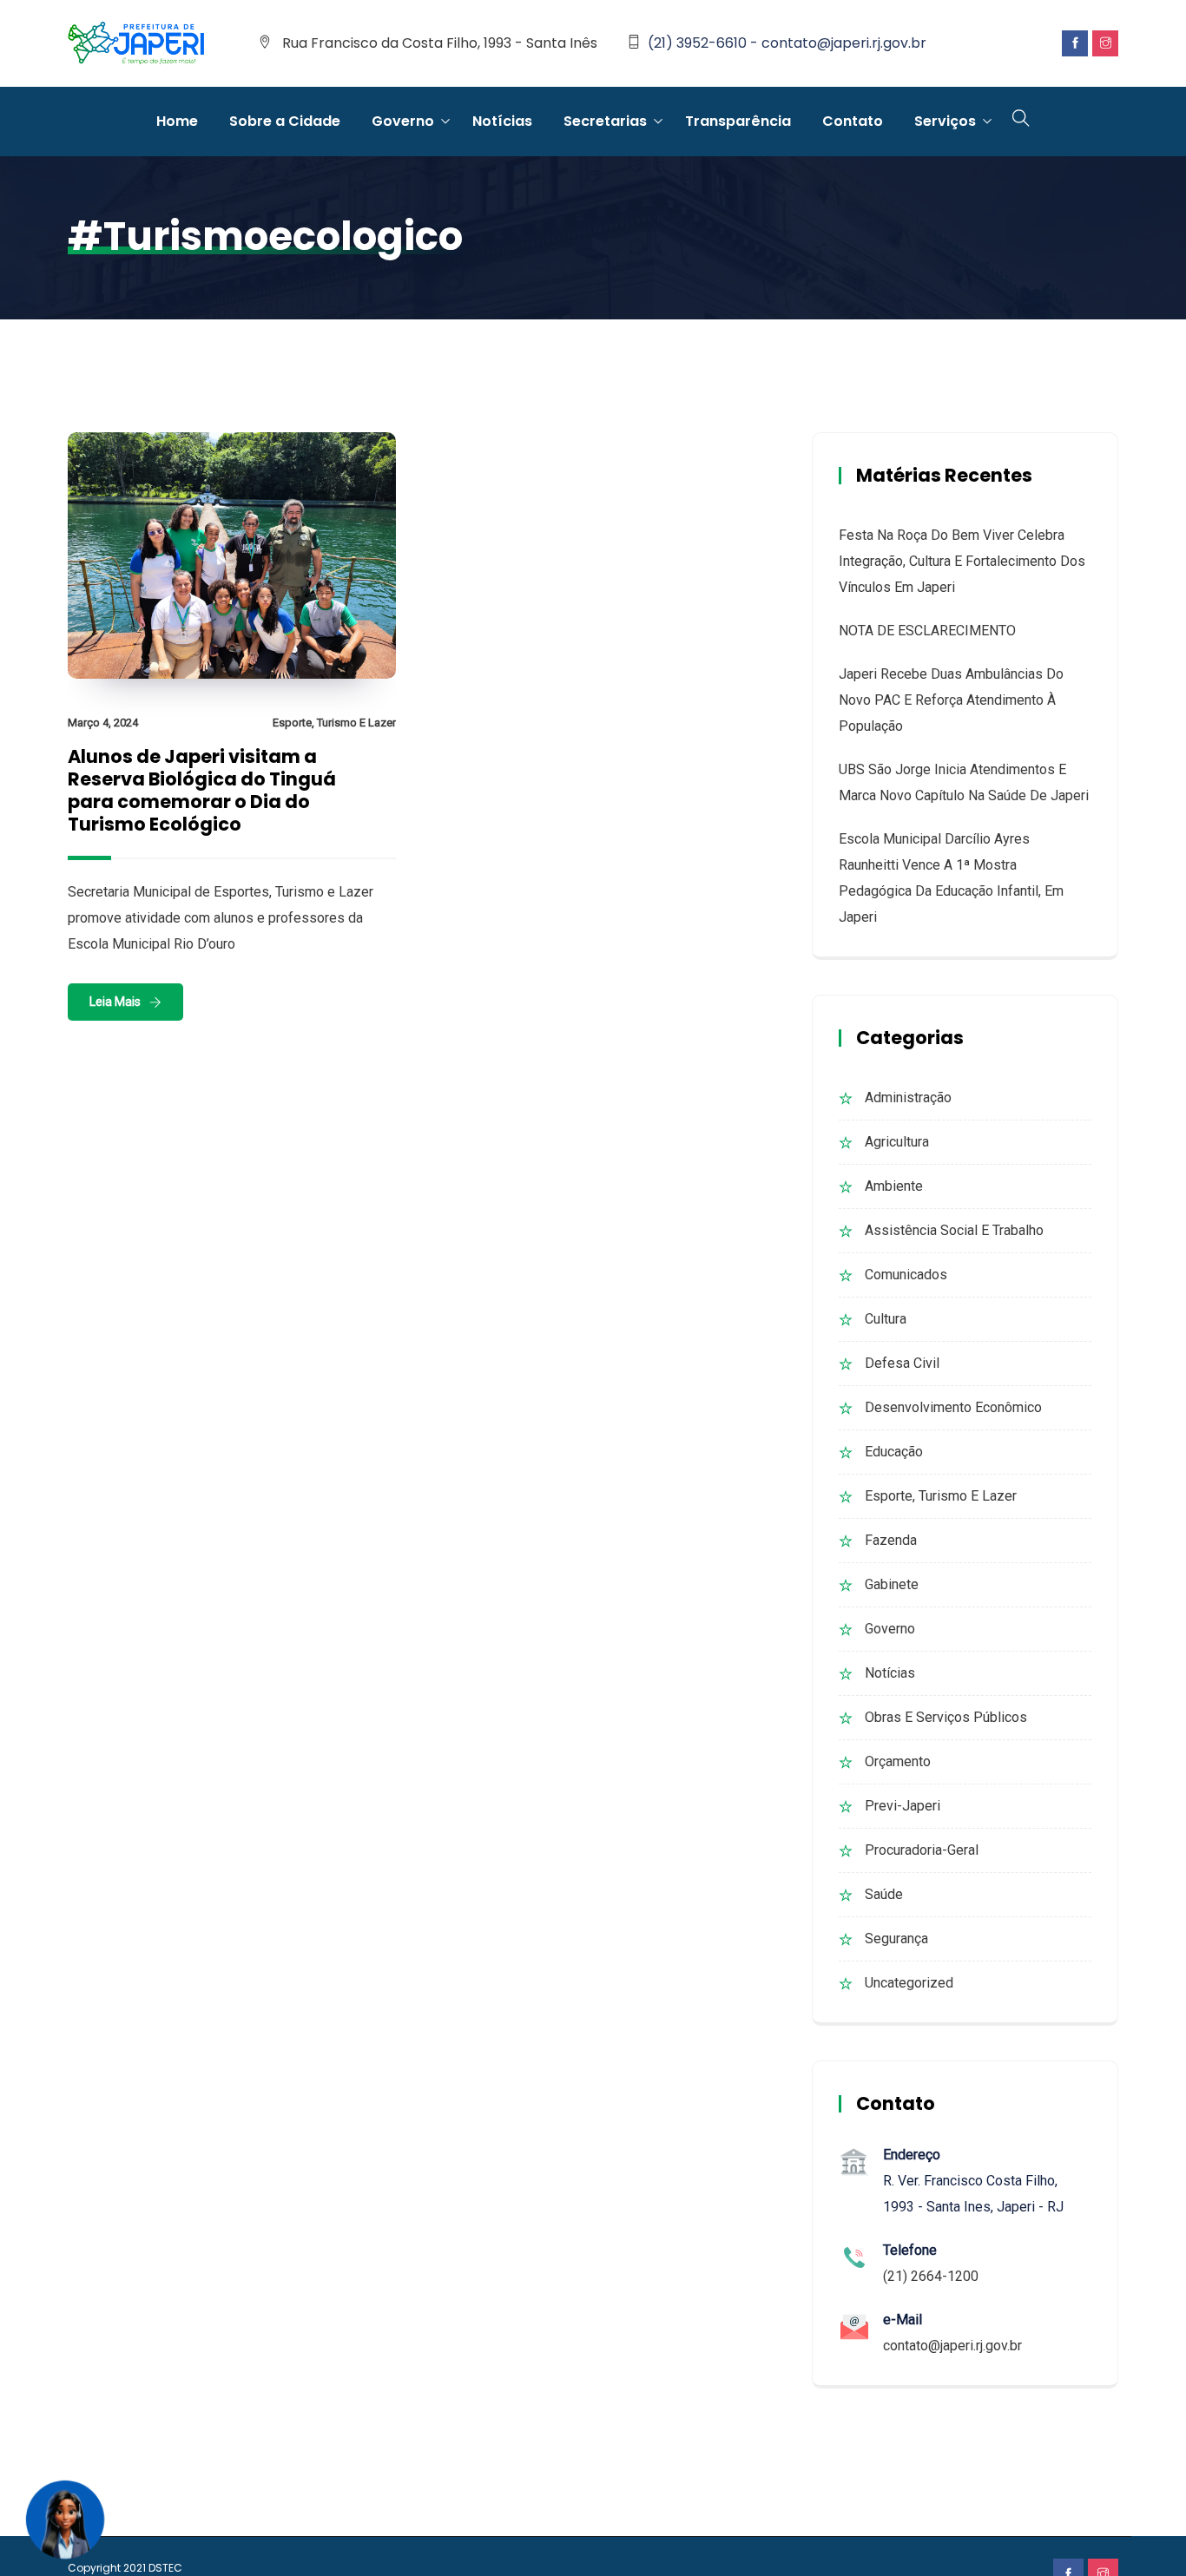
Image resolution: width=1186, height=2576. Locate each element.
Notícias (502, 121)
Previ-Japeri (903, 1806)
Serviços (945, 121)
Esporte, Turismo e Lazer (334, 723)
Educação (894, 1452)
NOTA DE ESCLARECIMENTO (927, 631)
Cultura (886, 1319)
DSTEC (165, 2568)
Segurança (896, 1939)
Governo (403, 121)
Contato (853, 121)
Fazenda (891, 1540)
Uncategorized (909, 1983)
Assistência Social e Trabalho (954, 1230)
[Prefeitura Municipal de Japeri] (136, 44)
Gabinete (892, 1584)
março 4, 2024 (103, 723)
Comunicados (906, 1275)
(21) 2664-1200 (931, 2276)
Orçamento (898, 1761)
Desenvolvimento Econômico (953, 1407)
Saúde (884, 1894)
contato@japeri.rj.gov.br (952, 2346)
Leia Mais (115, 1002)
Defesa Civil (902, 1363)
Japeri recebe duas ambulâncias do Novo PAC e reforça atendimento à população (951, 700)
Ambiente (894, 1186)
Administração (908, 1097)
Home (177, 121)
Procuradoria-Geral (922, 1850)
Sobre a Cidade (285, 121)
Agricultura (897, 1142)
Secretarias (605, 121)
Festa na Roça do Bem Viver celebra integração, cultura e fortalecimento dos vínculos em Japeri (962, 561)
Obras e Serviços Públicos (946, 1717)
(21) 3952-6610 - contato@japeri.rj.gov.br (787, 43)
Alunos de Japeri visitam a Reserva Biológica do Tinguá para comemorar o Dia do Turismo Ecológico (202, 790)
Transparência (738, 121)
